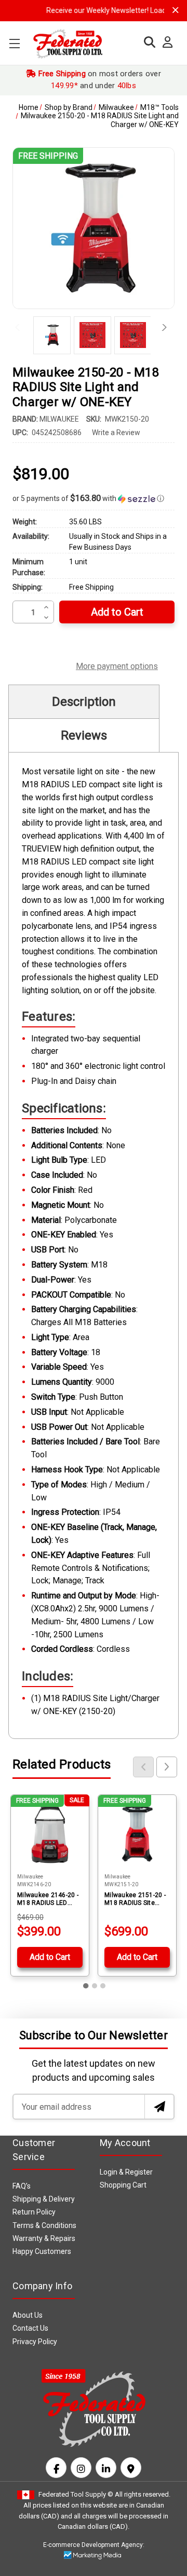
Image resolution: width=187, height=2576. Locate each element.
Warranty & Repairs (44, 2238)
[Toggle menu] (14, 43)
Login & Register (126, 2172)
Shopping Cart (123, 2185)
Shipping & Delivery (44, 2199)
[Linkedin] (106, 2468)
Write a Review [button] (116, 433)
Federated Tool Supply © (76, 2494)
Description (84, 702)
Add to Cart (50, 1957)
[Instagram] (81, 2468)
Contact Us (30, 2328)
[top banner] (176, 10)
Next (161, 328)
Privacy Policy (35, 2342)
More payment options (117, 665)
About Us (28, 2315)
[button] (94, 498)
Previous (20, 328)
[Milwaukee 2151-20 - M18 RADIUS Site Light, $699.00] (137, 1834)
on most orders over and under (98, 80)
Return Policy (34, 2212)
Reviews (84, 735)
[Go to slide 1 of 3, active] (86, 1986)
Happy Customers (42, 2251)
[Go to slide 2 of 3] (95, 1986)
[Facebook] (56, 2468)
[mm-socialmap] (131, 2468)
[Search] (147, 42)
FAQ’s (22, 2186)
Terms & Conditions (44, 2225)
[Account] (165, 43)
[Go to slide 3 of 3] (103, 1986)
